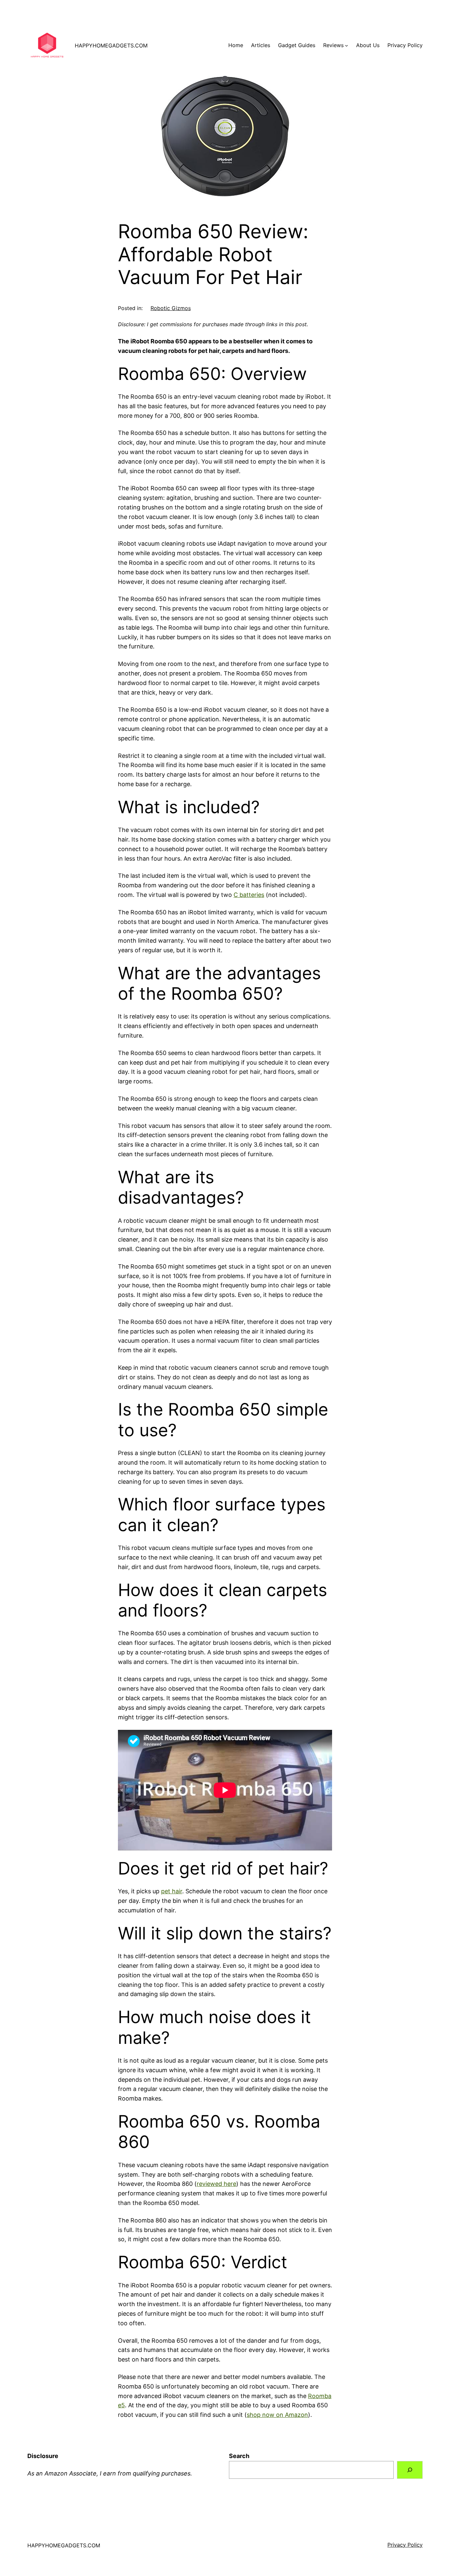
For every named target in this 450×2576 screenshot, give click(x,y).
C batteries (249, 895)
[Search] (410, 2470)
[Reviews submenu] (347, 45)
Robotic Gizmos (171, 308)
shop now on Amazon (277, 2415)
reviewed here (216, 2184)
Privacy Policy (405, 2545)
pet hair (172, 1891)
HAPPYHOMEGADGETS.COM (111, 45)
